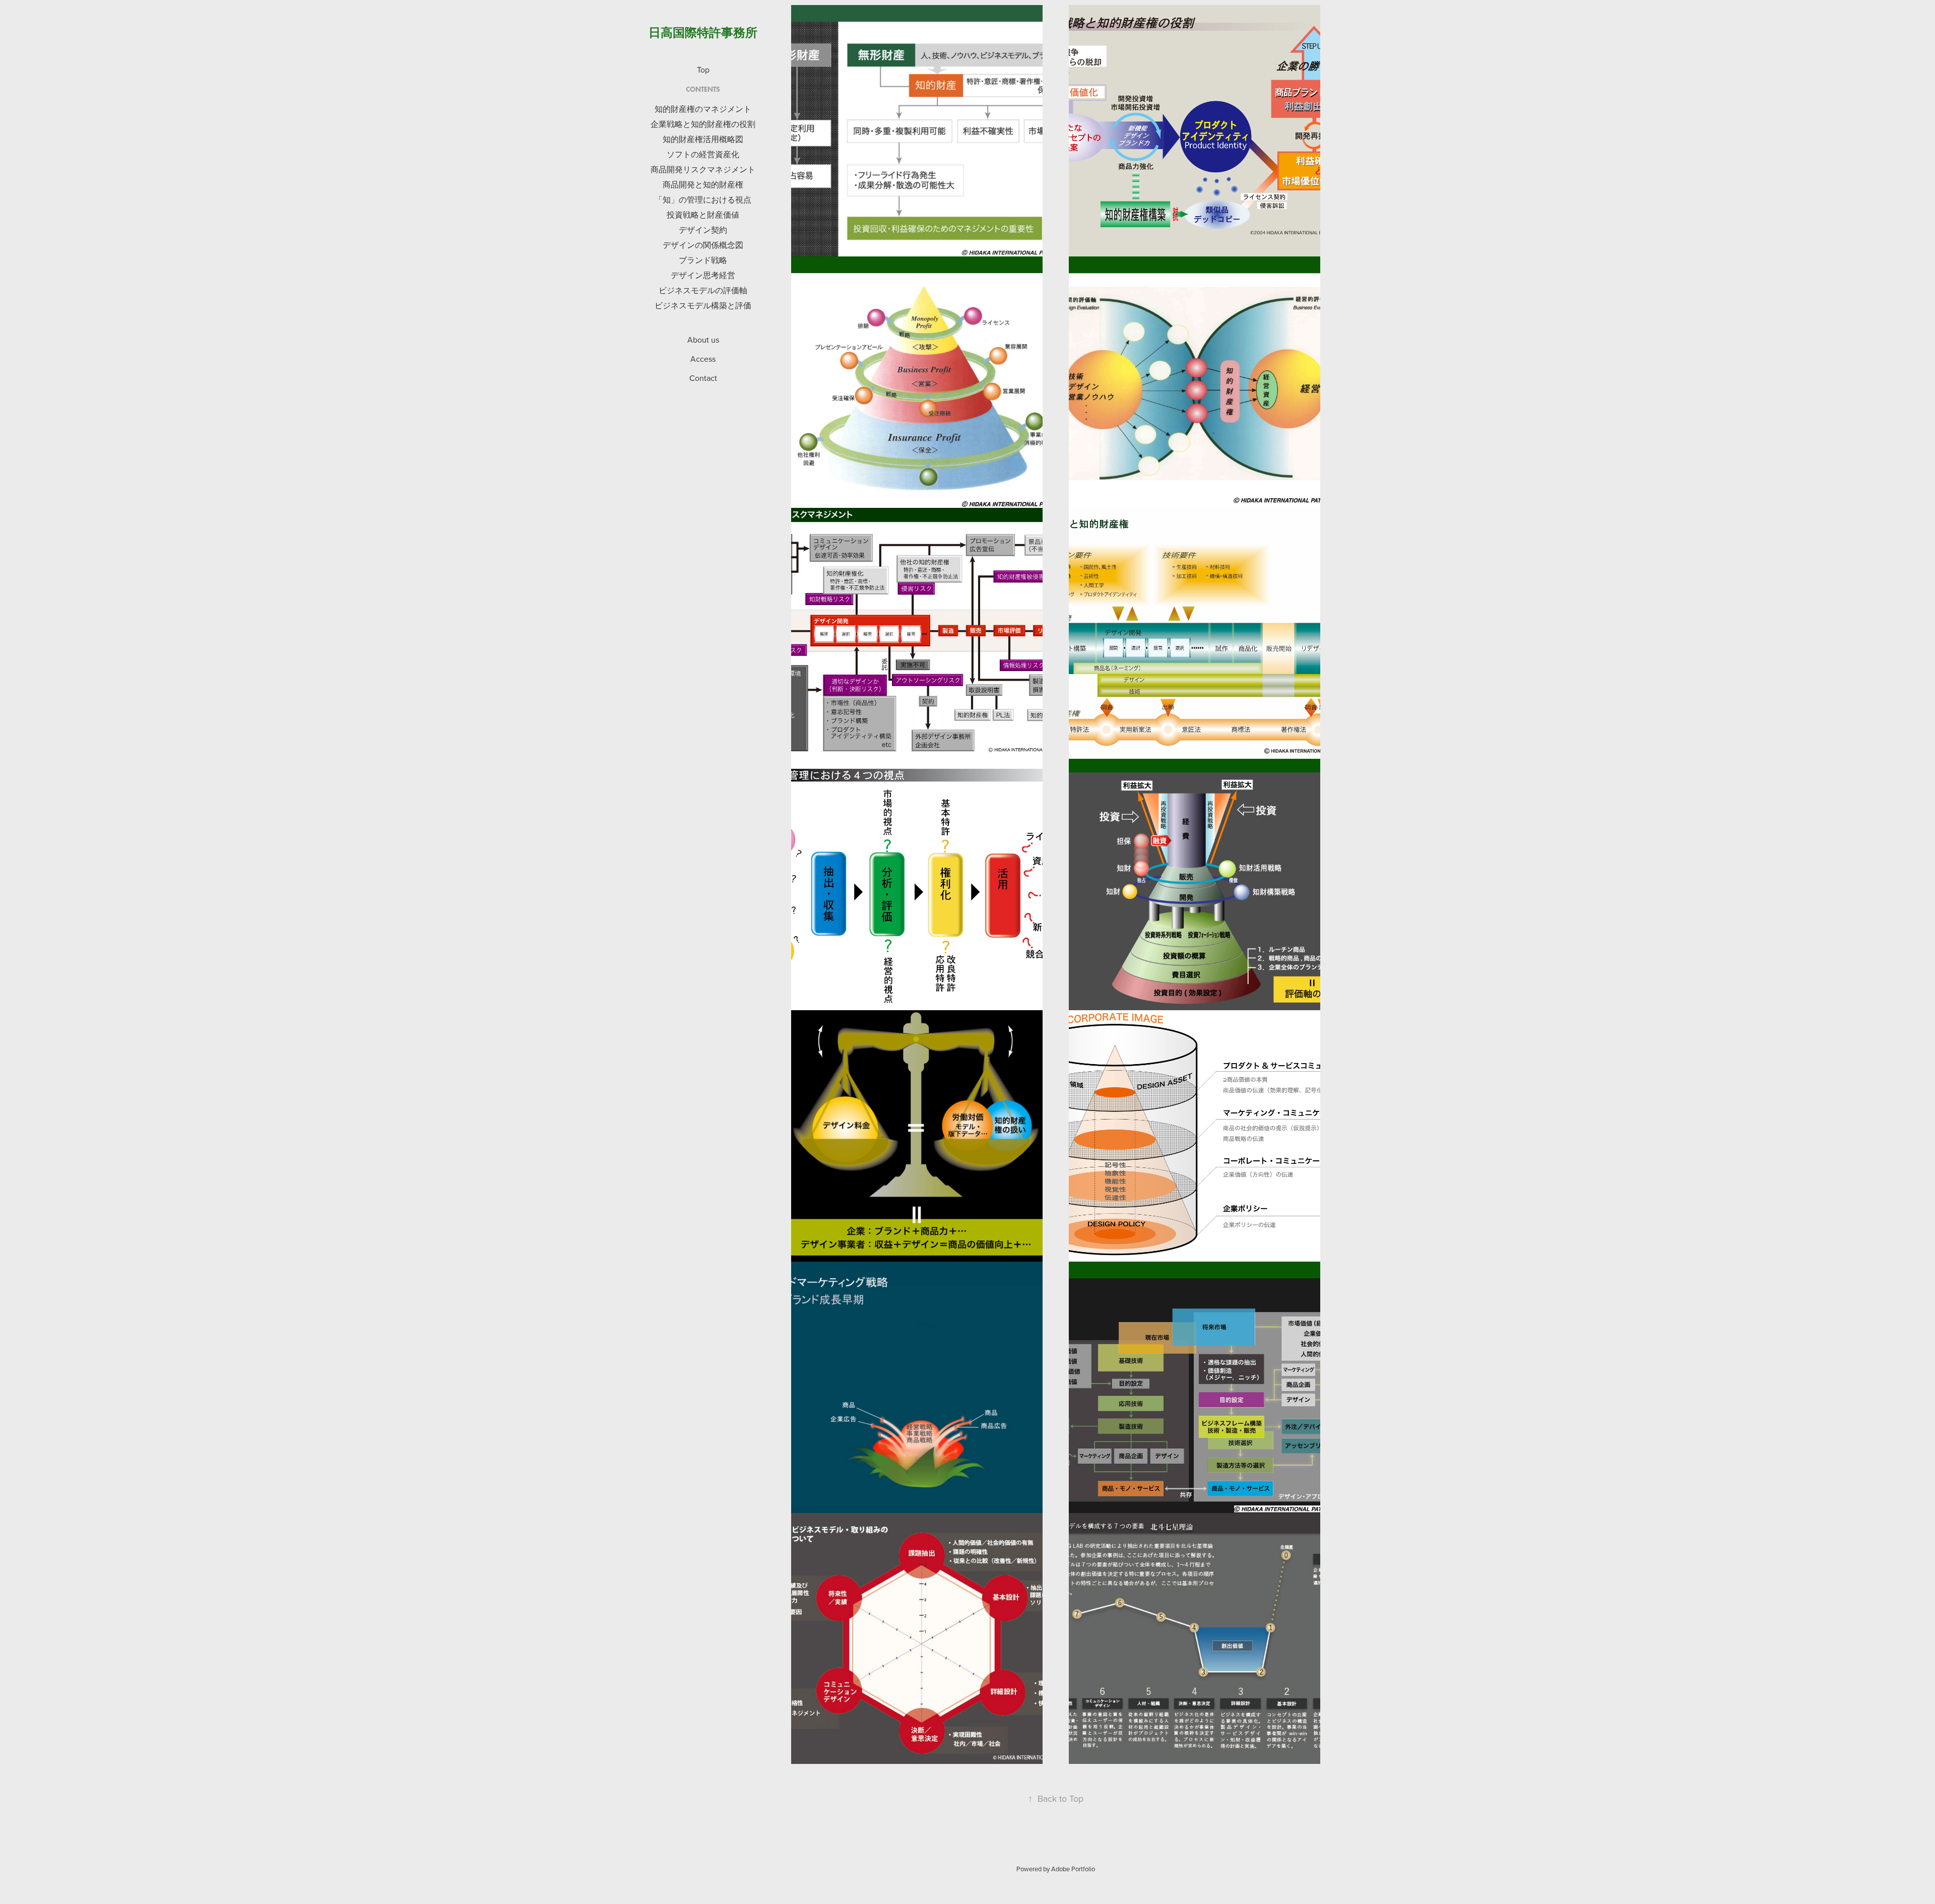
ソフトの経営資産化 (703, 154)
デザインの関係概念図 (703, 245)
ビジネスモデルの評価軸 (703, 290)
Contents (703, 89)
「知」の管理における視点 (703, 200)
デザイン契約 (703, 230)
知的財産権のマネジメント (703, 109)
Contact (703, 378)
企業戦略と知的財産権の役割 (703, 124)
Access (703, 359)
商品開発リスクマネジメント (703, 169)
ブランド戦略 (703, 260)
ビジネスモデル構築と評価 (703, 305)
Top (703, 70)
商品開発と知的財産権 (703, 184)
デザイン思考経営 (703, 275)
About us (703, 340)
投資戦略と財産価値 (703, 215)
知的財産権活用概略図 (703, 139)
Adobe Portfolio (1073, 1869)
